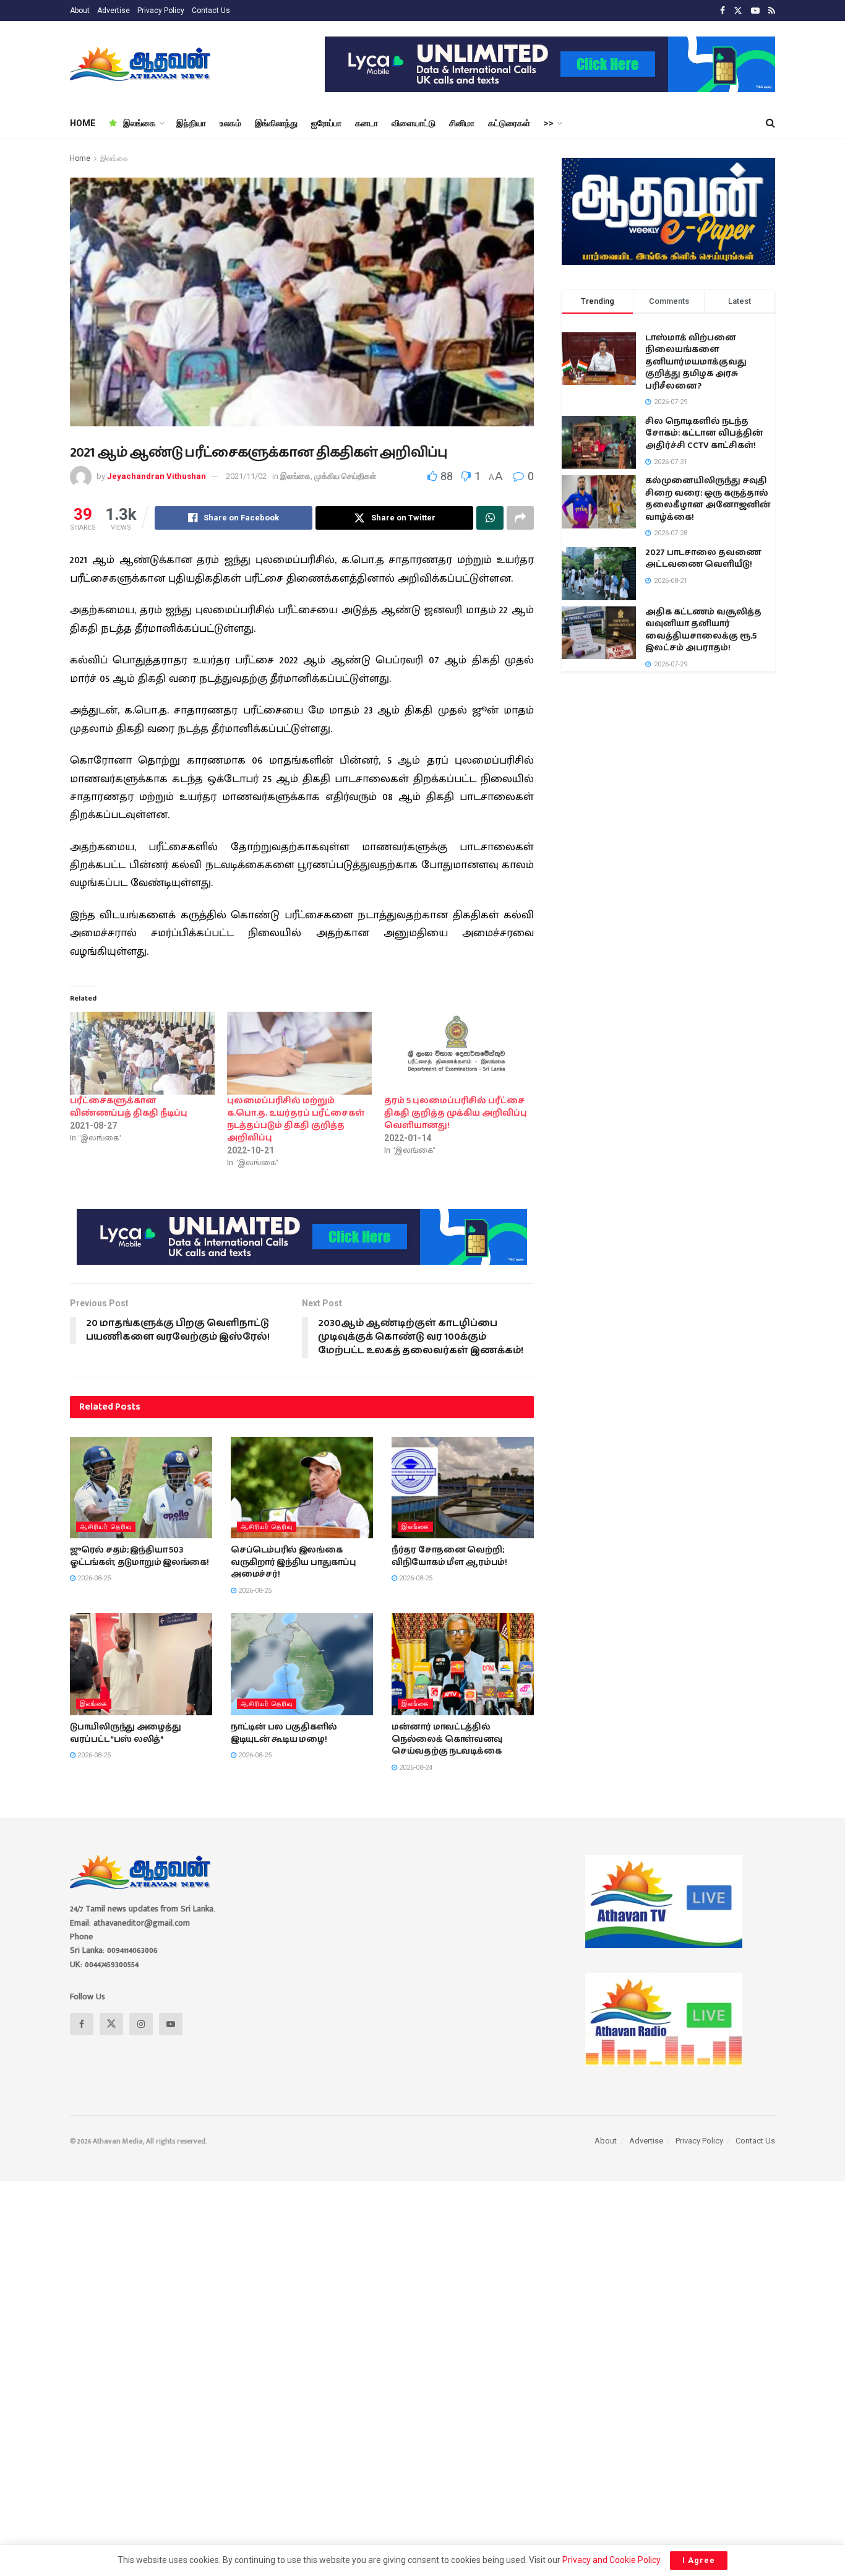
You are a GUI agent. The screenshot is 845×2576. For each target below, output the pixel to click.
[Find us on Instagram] (141, 2024)
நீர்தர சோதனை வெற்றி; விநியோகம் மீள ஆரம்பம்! (449, 1556)
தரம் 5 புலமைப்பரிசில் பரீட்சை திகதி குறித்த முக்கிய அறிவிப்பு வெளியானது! (456, 1113)
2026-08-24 (415, 1768)
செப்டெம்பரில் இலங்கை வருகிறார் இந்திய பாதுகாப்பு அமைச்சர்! (294, 1562)
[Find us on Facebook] (723, 11)
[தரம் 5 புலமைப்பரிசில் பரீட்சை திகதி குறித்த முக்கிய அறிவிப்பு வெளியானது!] (457, 1053)
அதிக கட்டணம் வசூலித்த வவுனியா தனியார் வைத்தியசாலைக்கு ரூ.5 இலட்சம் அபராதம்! (703, 630)
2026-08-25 (93, 1578)
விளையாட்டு (414, 123)
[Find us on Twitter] (738, 11)
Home (80, 158)
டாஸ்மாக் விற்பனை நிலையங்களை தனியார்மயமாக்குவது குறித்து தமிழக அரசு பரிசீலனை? (696, 362)
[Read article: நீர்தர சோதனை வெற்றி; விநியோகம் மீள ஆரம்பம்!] (463, 1488)
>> (549, 123)
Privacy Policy (161, 11)
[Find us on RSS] (772, 11)
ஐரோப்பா (326, 123)
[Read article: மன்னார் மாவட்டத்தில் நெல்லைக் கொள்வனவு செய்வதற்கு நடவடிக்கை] (463, 1664)
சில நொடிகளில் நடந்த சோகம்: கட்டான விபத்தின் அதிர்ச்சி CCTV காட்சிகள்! (704, 433)
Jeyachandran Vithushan (157, 476)
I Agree (699, 2560)
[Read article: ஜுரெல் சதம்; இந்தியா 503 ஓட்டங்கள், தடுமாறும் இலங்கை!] (141, 1488)
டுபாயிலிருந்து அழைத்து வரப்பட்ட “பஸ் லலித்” (126, 1733)
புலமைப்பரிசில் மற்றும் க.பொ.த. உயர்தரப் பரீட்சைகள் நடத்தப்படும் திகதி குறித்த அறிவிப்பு (296, 1119)
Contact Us (211, 11)
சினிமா (462, 123)
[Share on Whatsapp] (490, 518)
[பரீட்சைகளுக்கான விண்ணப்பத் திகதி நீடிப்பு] (142, 1053)
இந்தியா (191, 123)
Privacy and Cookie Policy (611, 2560)
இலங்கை (139, 123)
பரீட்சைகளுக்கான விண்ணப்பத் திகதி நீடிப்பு (129, 1107)
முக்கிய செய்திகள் (345, 476)
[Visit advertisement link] (550, 64)
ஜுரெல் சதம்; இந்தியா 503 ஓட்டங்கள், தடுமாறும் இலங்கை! (139, 1556)
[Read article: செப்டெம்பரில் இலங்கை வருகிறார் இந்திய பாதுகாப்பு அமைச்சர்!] (302, 1488)
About (80, 11)
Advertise (114, 11)
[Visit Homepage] (141, 64)
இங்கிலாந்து (276, 123)
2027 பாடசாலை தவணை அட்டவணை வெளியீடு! (703, 559)
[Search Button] (770, 123)
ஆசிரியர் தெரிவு (106, 1527)
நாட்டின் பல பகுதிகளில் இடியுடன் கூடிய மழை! (284, 1733)
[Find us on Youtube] (755, 11)
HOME (83, 123)
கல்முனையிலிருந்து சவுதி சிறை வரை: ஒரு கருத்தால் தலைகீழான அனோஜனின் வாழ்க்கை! (708, 499)
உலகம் (230, 123)
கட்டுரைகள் (509, 123)
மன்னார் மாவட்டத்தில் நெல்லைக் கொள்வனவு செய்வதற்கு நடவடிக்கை (447, 1739)
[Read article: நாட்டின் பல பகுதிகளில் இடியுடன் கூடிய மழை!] (302, 1664)
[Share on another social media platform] (520, 518)
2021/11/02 (246, 476)
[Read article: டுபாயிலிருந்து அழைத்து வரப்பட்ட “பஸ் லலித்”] (141, 1664)
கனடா (367, 123)
